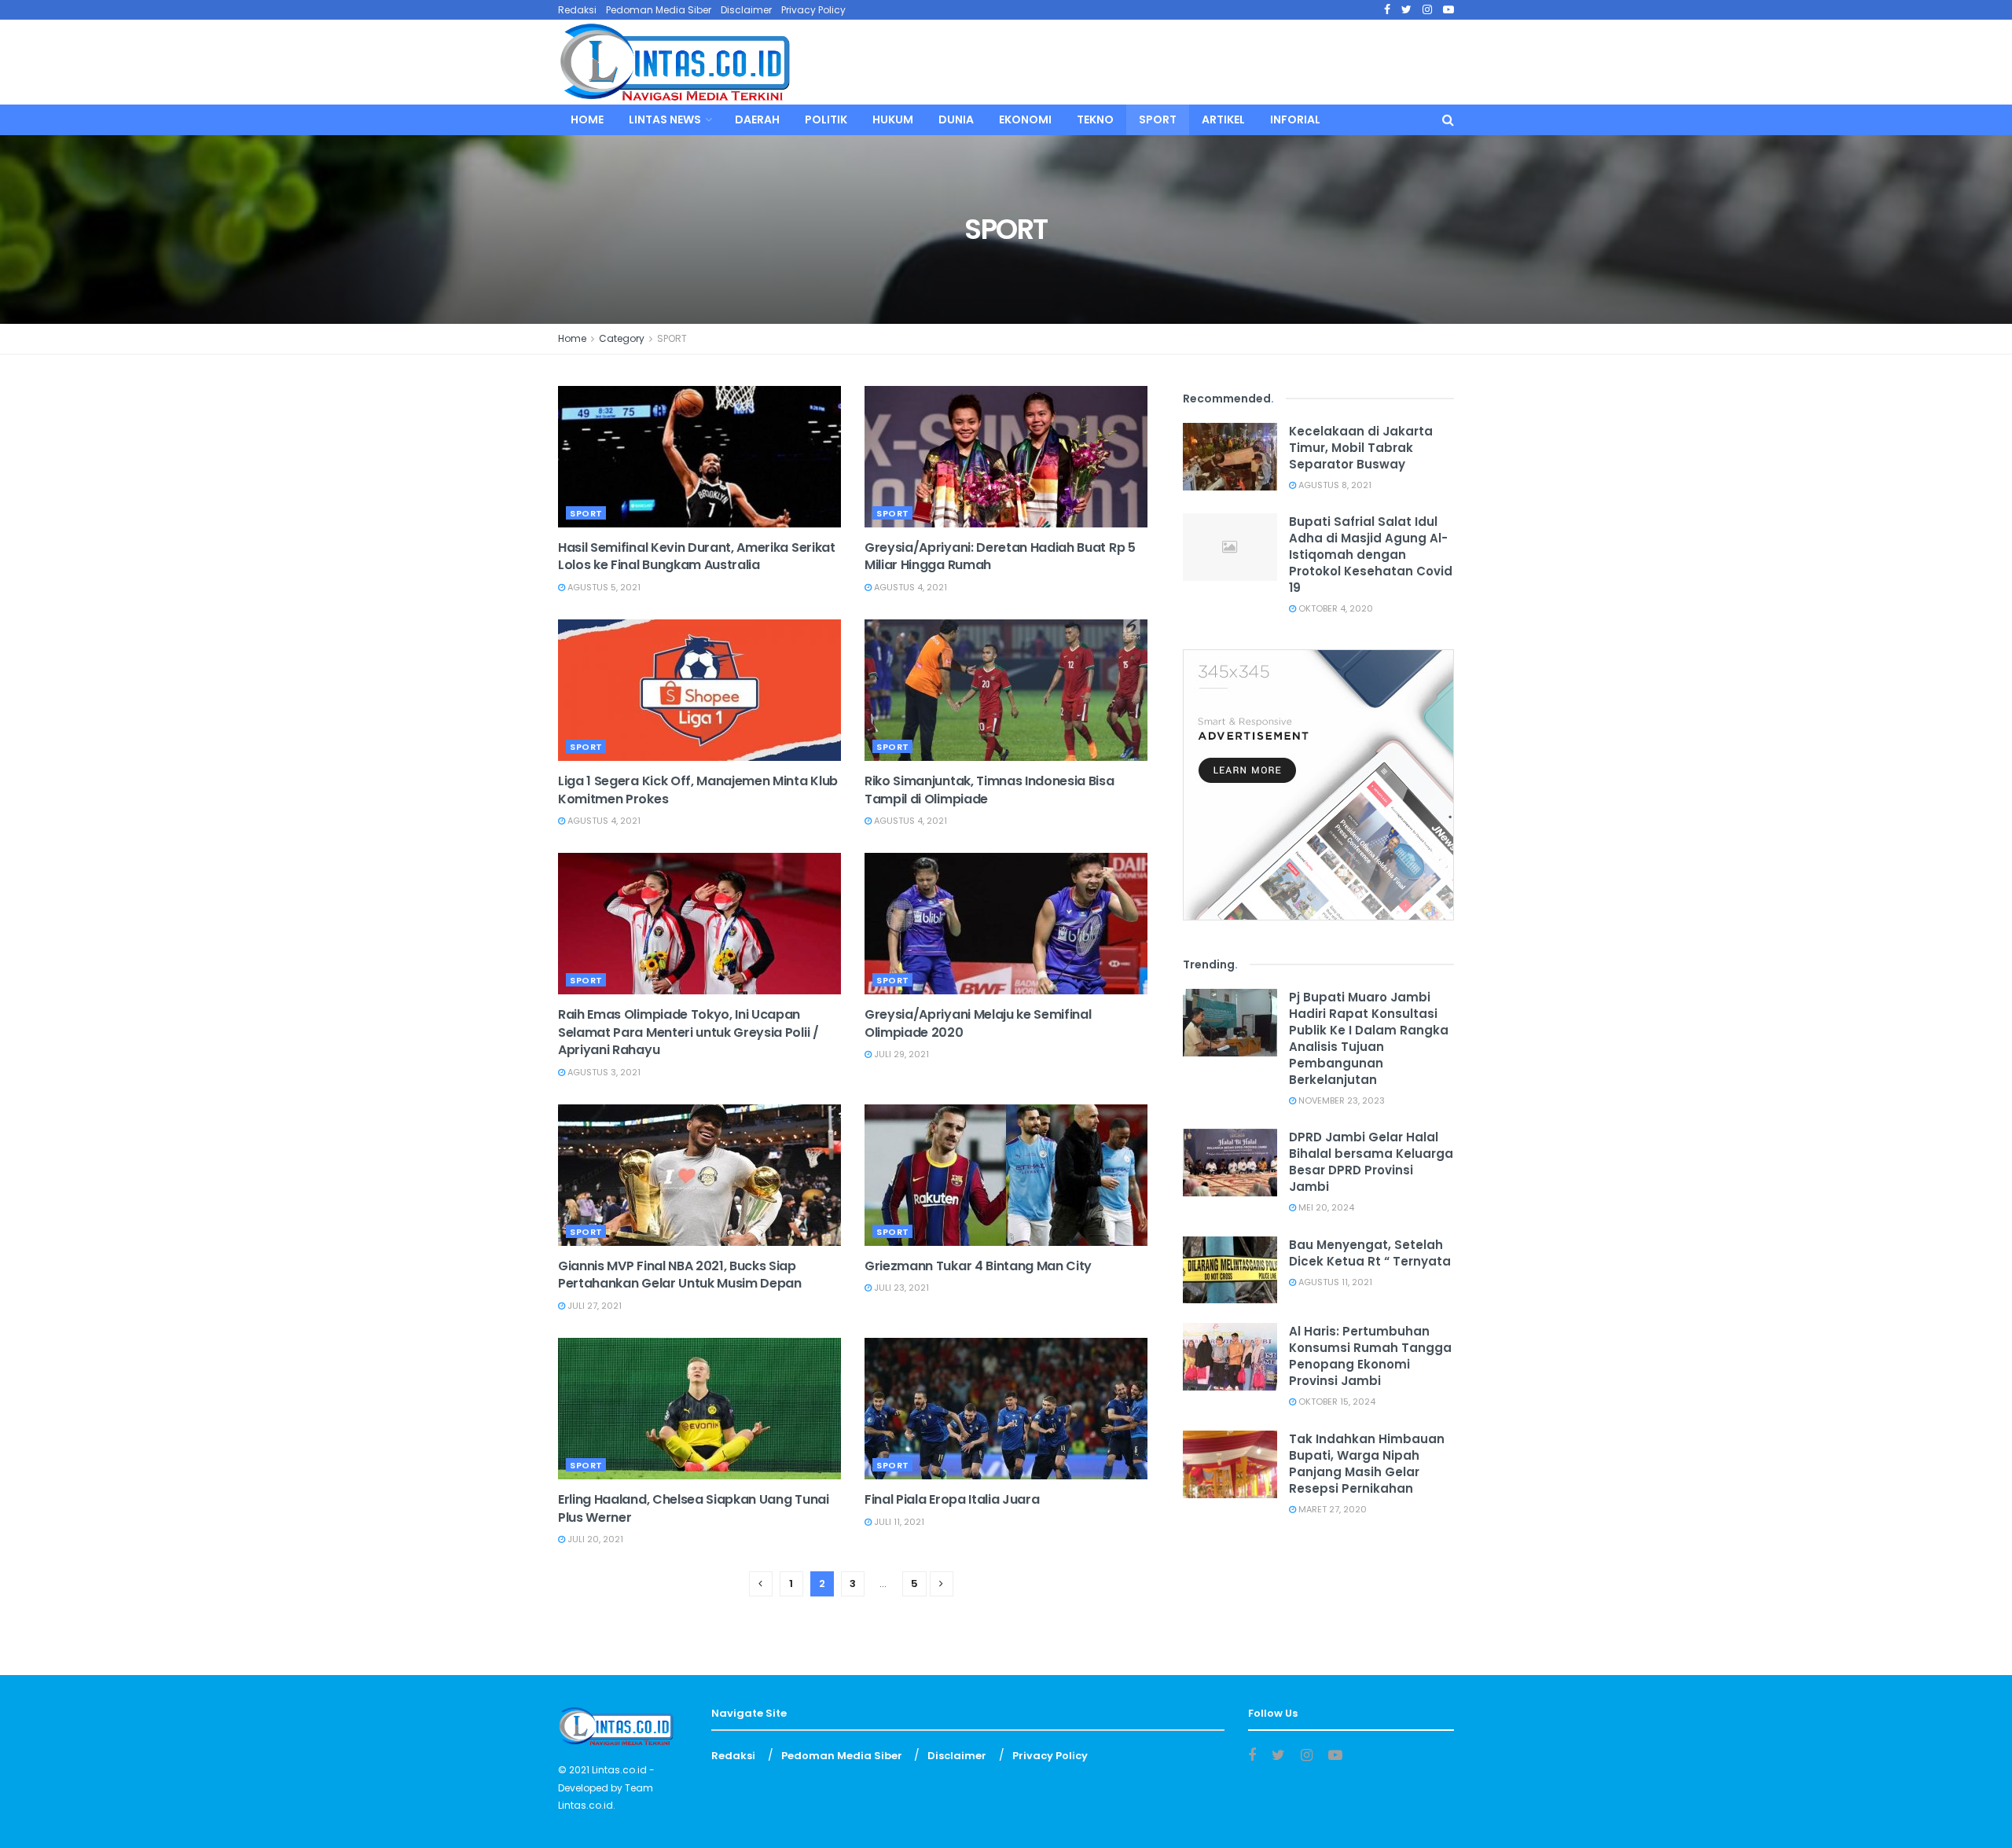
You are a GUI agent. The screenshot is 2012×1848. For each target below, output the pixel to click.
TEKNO (1095, 119)
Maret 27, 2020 (1331, 1509)
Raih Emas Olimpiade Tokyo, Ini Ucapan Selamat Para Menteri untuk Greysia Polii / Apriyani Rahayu (688, 1032)
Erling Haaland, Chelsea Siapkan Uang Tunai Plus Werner (694, 1508)
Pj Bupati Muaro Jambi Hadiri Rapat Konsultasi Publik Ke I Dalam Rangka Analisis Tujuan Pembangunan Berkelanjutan (1369, 1038)
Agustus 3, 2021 (603, 1072)
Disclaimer (746, 10)
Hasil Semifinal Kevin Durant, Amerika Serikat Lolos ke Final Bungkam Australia (697, 556)
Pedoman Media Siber (659, 10)
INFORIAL (1295, 119)
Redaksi (577, 10)
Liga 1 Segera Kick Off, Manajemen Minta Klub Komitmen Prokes (698, 790)
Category (622, 338)
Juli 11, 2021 (898, 1522)
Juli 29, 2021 (900, 1054)
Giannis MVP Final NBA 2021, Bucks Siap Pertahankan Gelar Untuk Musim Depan (680, 1275)
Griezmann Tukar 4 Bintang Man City (978, 1266)
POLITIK (826, 119)
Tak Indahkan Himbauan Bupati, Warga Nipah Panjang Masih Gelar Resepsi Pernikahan (1367, 1464)
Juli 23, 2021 (900, 1288)
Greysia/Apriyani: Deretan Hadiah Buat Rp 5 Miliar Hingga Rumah (1000, 556)
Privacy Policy (813, 10)
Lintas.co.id (619, 1770)
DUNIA (956, 119)
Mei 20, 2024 (1325, 1207)
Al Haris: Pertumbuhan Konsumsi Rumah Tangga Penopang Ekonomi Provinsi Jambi (1370, 1356)
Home (587, 119)
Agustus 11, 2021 (1334, 1282)
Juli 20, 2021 (594, 1539)
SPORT (1158, 119)
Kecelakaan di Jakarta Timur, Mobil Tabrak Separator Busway (1361, 448)
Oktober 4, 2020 (1335, 608)
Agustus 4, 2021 (909, 587)
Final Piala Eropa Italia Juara (952, 1499)
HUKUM (893, 119)
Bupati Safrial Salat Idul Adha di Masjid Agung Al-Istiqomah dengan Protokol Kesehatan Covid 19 (1371, 555)
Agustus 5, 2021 (603, 587)
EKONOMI (1025, 119)
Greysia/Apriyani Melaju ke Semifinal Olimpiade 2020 (978, 1023)
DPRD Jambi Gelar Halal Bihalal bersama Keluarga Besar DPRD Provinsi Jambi (1371, 1162)
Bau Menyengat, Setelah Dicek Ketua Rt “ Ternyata (1370, 1253)
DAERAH (757, 119)
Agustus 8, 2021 (1334, 485)
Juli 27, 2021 (593, 1306)
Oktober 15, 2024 (1336, 1402)
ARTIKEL (1223, 119)
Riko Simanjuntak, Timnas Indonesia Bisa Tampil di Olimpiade (989, 790)
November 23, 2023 (1340, 1100)
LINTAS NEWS (665, 119)
